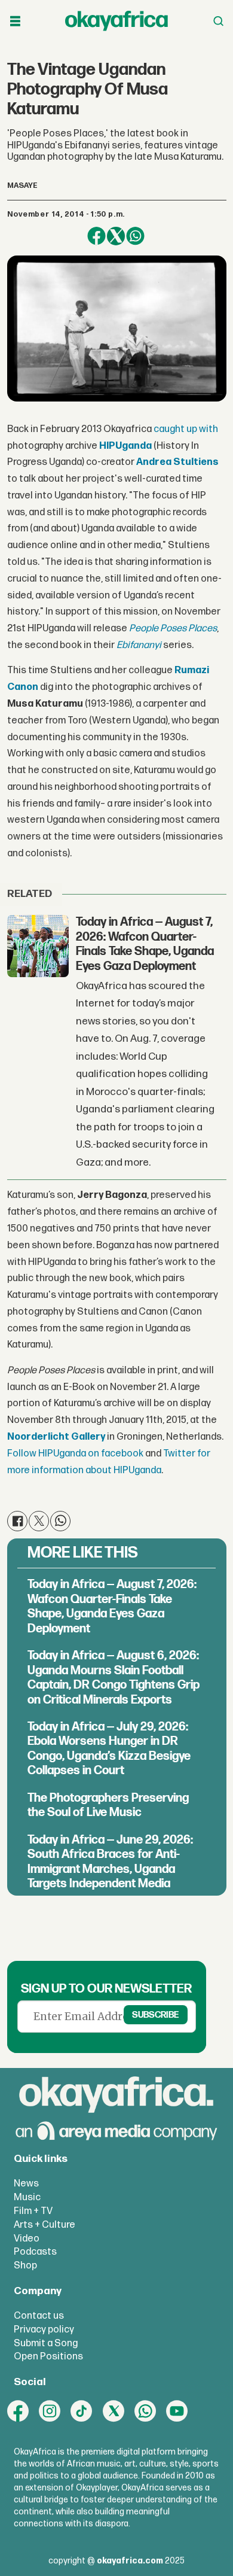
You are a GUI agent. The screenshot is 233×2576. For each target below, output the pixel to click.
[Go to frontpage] (116, 21)
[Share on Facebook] (96, 236)
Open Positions (48, 2356)
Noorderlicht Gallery (56, 1437)
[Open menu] (15, 21)
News (26, 2183)
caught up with (186, 429)
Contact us (39, 2316)
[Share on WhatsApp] (135, 236)
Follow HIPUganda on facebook (75, 1453)
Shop (25, 2265)
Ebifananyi (139, 645)
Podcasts (35, 2252)
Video (27, 2239)
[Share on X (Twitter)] (116, 236)
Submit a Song (46, 2343)
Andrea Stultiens (177, 462)
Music (27, 2197)
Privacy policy (44, 2329)
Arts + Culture (45, 2225)
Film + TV (33, 2211)
